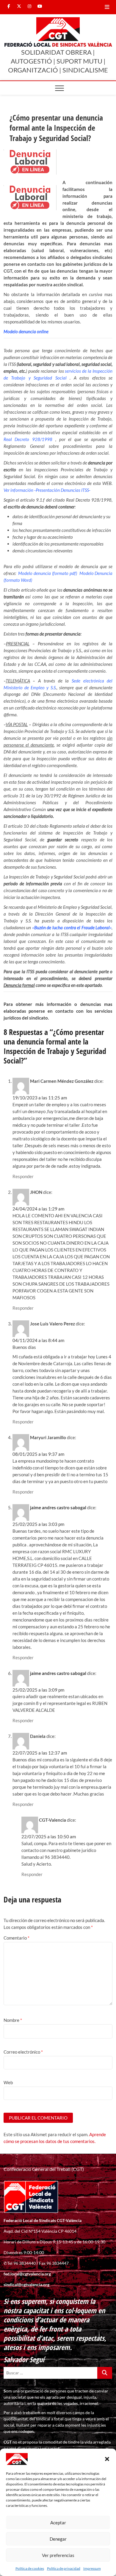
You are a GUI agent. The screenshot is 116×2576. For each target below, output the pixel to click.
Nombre (13, 2020)
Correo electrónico (23, 2052)
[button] (107, 2459)
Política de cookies (30, 2568)
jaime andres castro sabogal (58, 1507)
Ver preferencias (58, 2555)
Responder (23, 1176)
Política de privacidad (64, 2568)
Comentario (17, 1938)
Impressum (92, 2568)
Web (8, 2082)
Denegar (58, 2539)
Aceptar (58, 2523)
